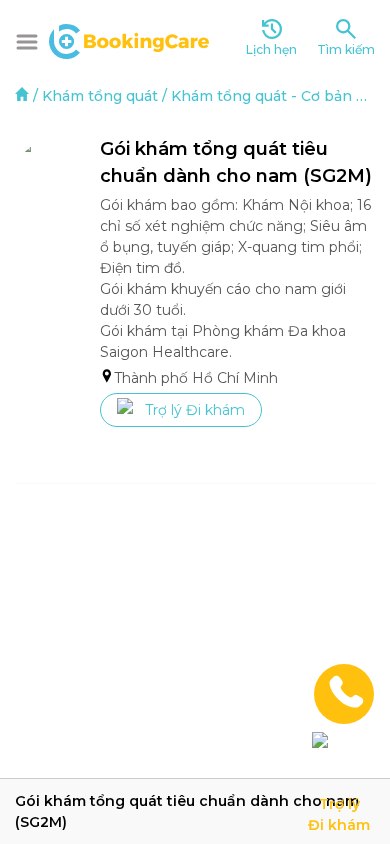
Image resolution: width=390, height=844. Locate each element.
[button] (27, 42)
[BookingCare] (129, 39)
